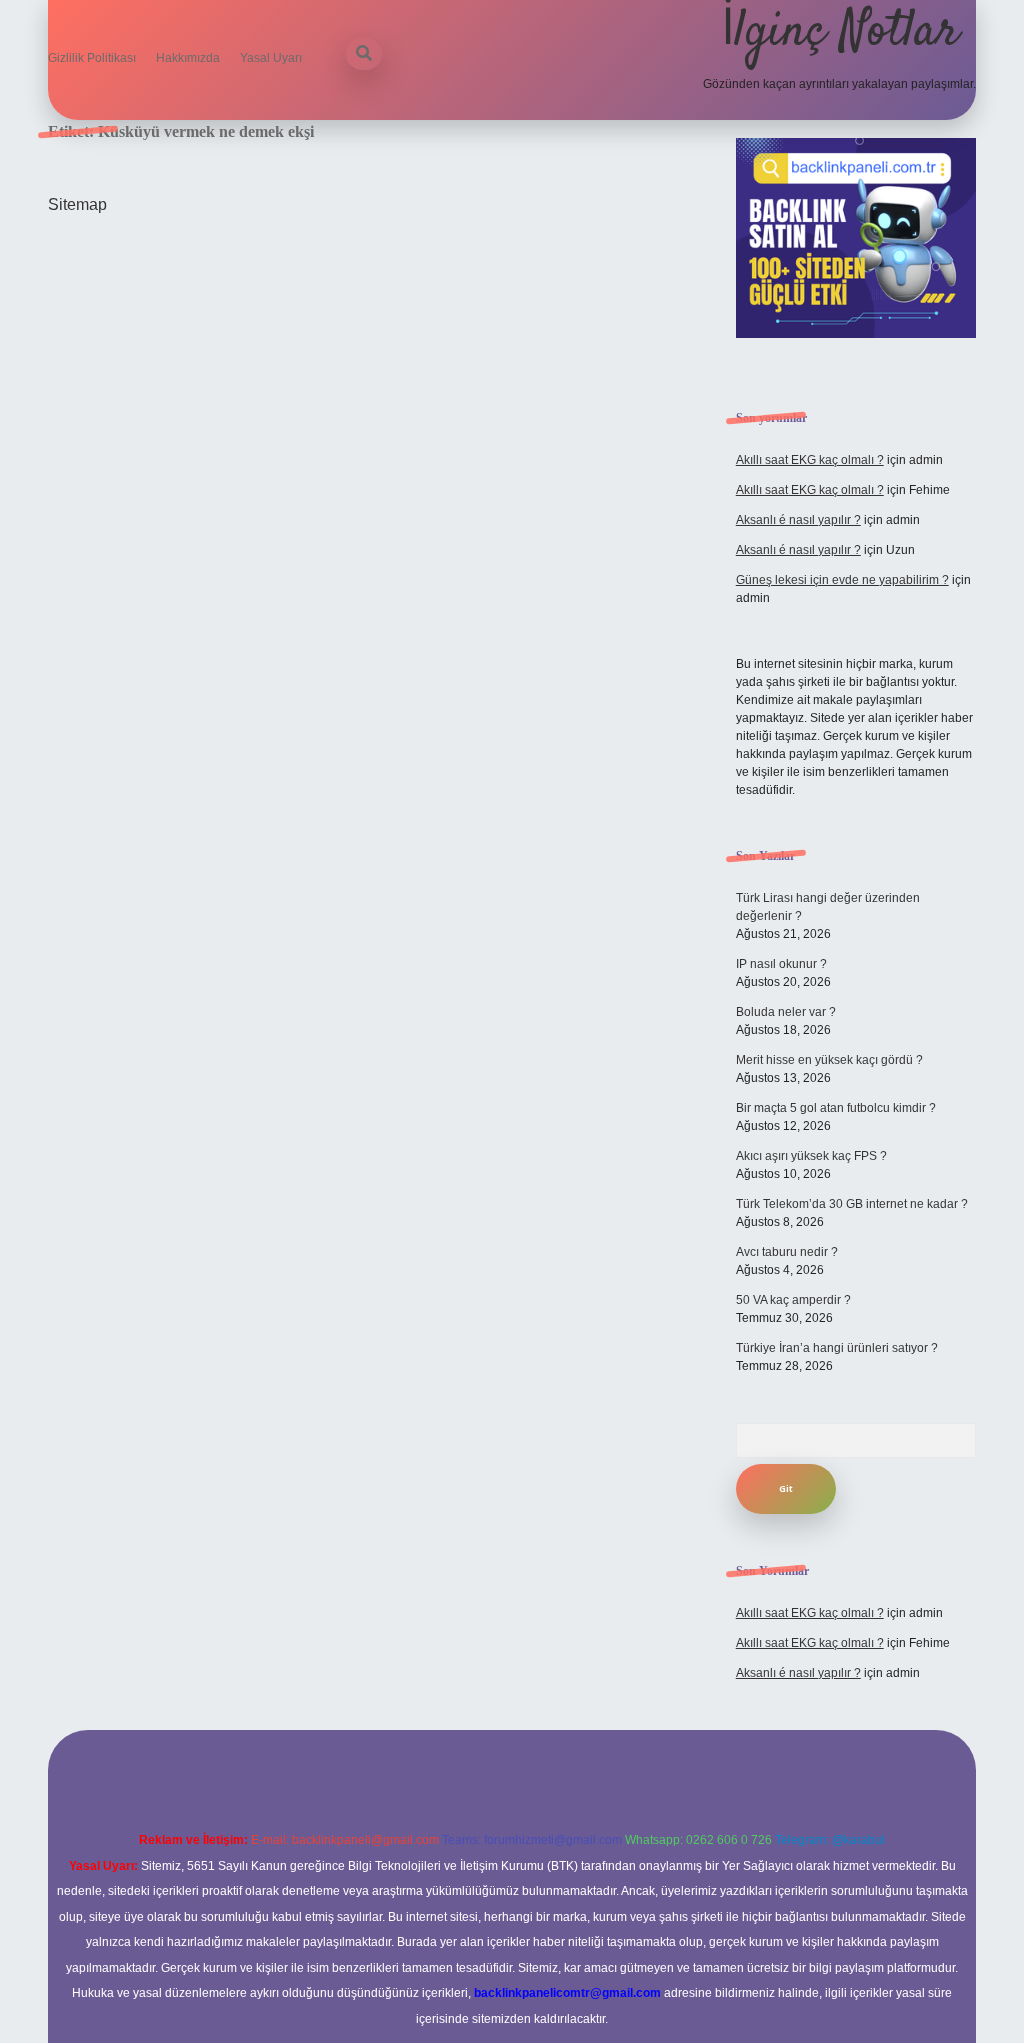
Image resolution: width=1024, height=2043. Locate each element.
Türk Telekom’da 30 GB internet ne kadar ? (852, 1204)
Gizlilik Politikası (92, 58)
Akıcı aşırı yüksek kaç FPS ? (811, 1156)
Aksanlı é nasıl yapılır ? (798, 520)
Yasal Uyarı (271, 58)
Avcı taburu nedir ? (787, 1252)
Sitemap (77, 204)
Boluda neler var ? (786, 1012)
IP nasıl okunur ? (781, 964)
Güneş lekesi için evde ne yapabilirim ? (842, 580)
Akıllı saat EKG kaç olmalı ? (810, 460)
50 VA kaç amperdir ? (793, 1300)
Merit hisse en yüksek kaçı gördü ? (829, 1060)
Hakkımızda (188, 58)
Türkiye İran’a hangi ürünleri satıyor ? (837, 1348)
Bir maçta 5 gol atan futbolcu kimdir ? (836, 1108)
